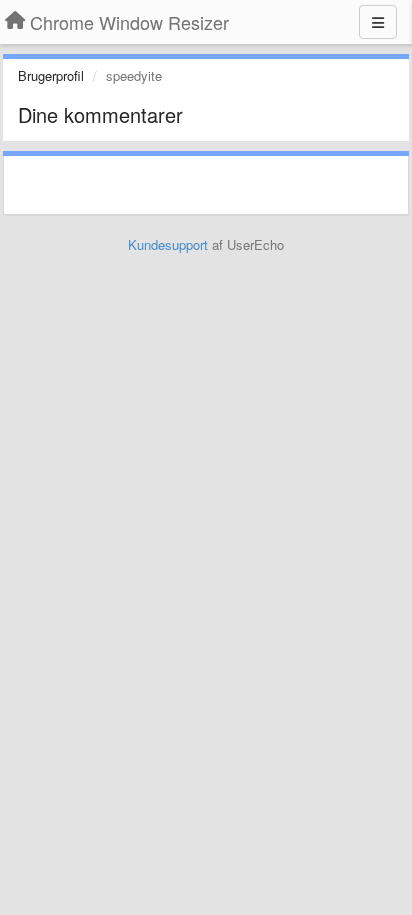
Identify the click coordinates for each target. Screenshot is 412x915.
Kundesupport (168, 244)
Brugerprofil (51, 75)
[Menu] (378, 22)
